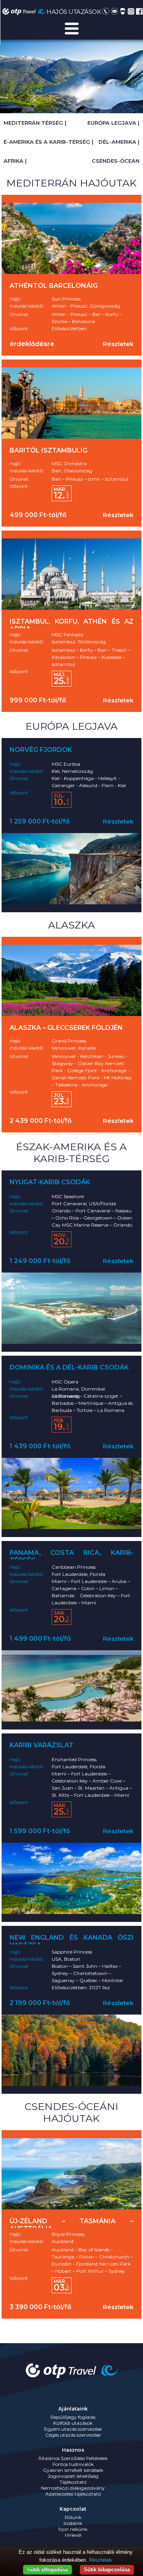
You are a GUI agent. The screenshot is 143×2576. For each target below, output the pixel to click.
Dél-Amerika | (119, 142)
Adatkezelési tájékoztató (73, 2494)
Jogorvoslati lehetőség (73, 2476)
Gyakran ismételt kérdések (73, 2470)
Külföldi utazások (73, 2423)
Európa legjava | (113, 123)
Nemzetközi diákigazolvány (73, 2488)
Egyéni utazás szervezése (73, 2429)
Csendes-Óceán (116, 161)
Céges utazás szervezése (73, 2435)
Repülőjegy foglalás (73, 2417)
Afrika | (15, 161)
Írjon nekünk (73, 2529)
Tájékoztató (73, 2482)
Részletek (118, 344)
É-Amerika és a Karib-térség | (48, 142)
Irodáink (73, 2523)
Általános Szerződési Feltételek (73, 2458)
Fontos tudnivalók (73, 2464)
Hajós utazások (74, 12)
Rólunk (73, 2517)
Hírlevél (73, 2535)
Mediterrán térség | (35, 123)
